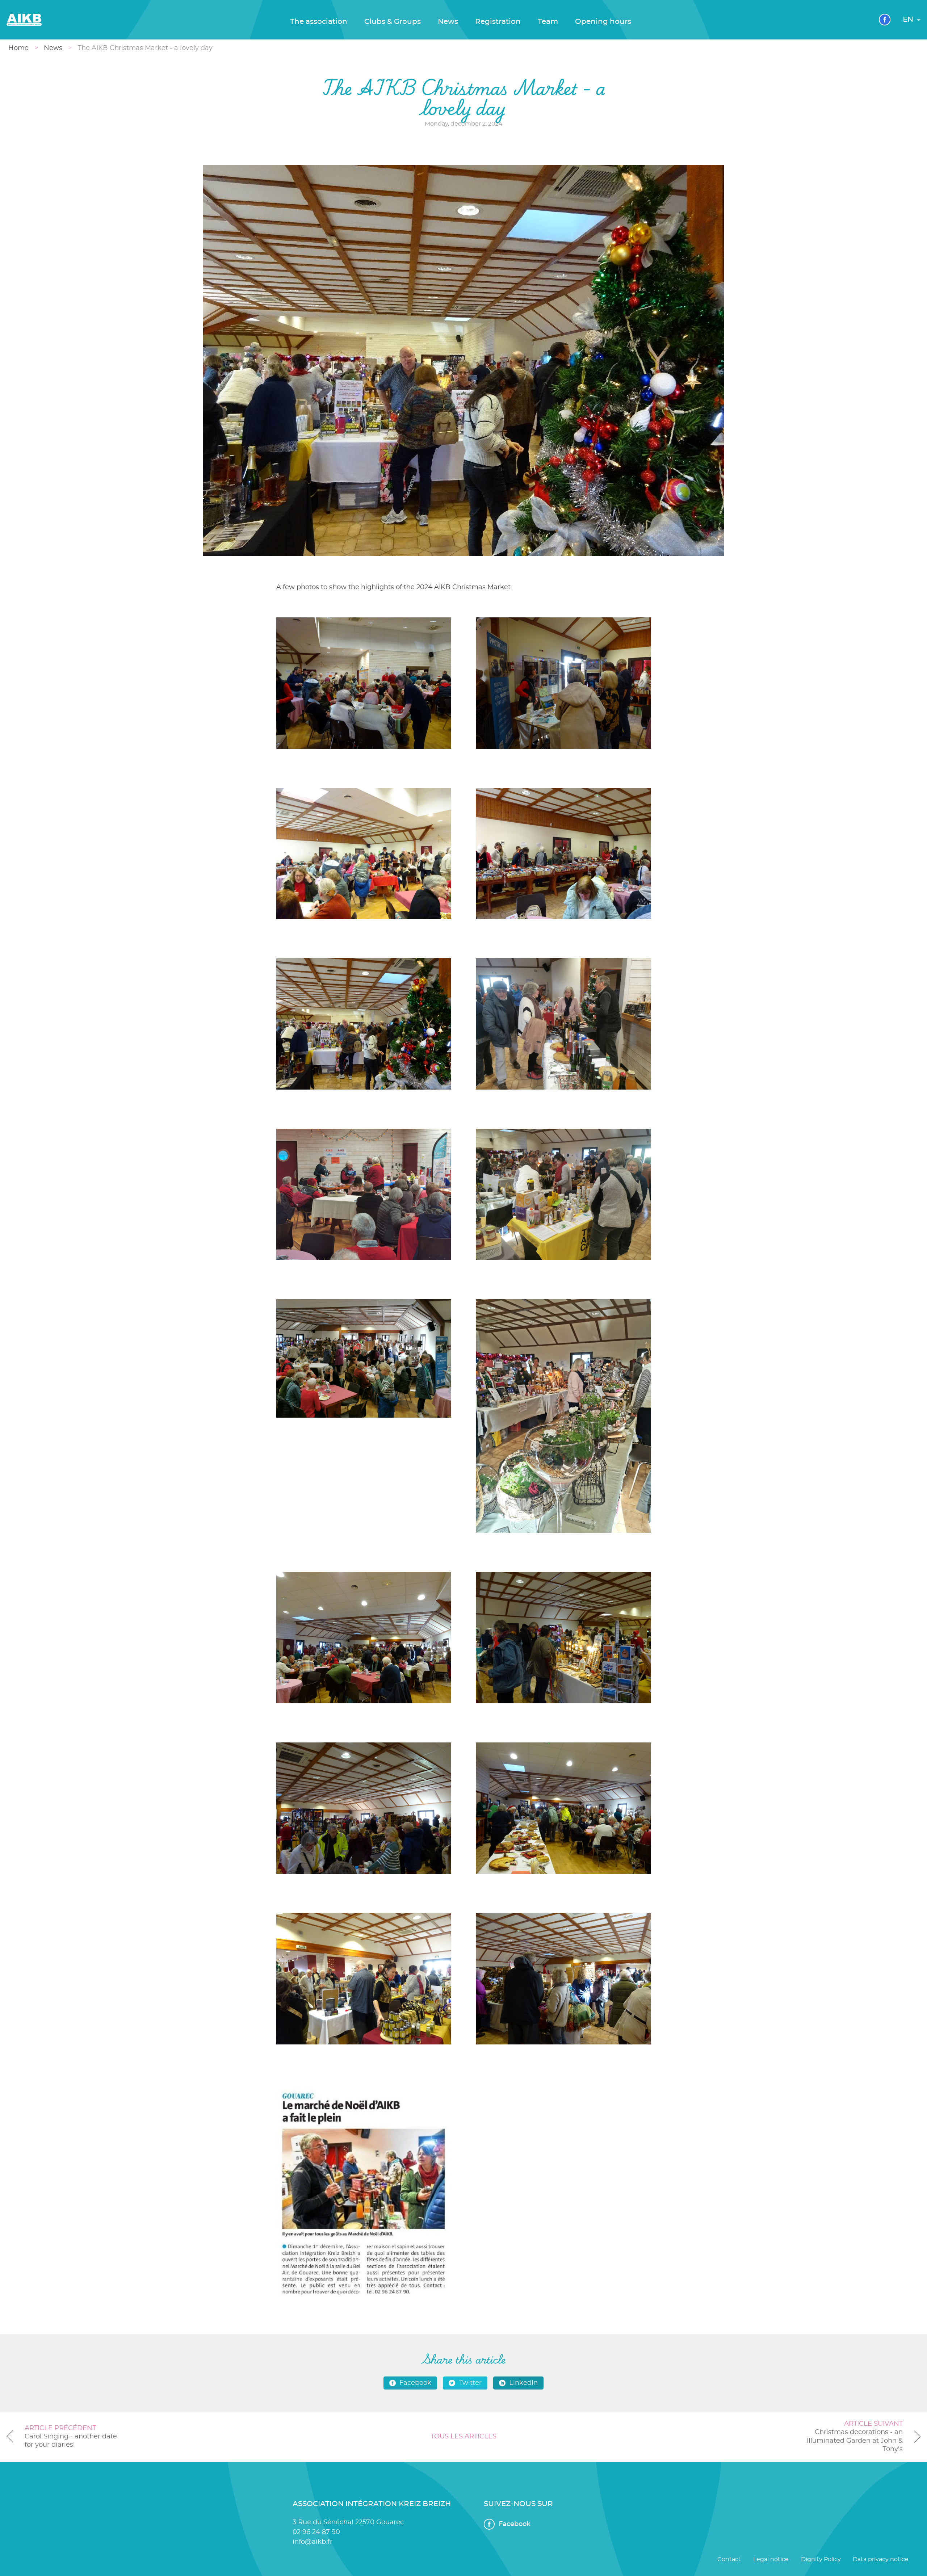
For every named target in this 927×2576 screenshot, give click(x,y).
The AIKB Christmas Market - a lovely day (145, 48)
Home (18, 48)
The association (319, 22)
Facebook (415, 2383)
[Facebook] (885, 20)
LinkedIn (523, 2383)
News (448, 22)
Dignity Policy (821, 2559)
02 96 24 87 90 (316, 2532)
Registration (498, 22)
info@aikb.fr (313, 2542)
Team (548, 22)
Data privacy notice (881, 2559)
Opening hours (603, 22)
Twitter (470, 2383)
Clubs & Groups (393, 22)
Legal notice (771, 2559)
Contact (729, 2559)
